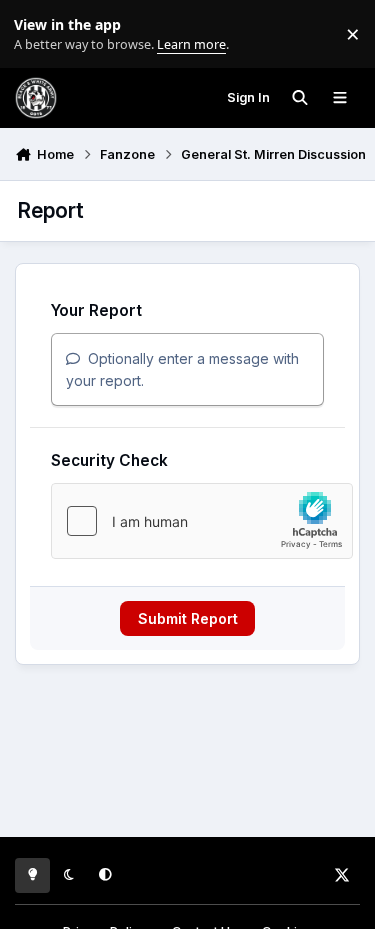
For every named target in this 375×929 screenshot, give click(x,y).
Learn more (38, 34)
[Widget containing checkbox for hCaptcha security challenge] (202, 521)
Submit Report (188, 618)
